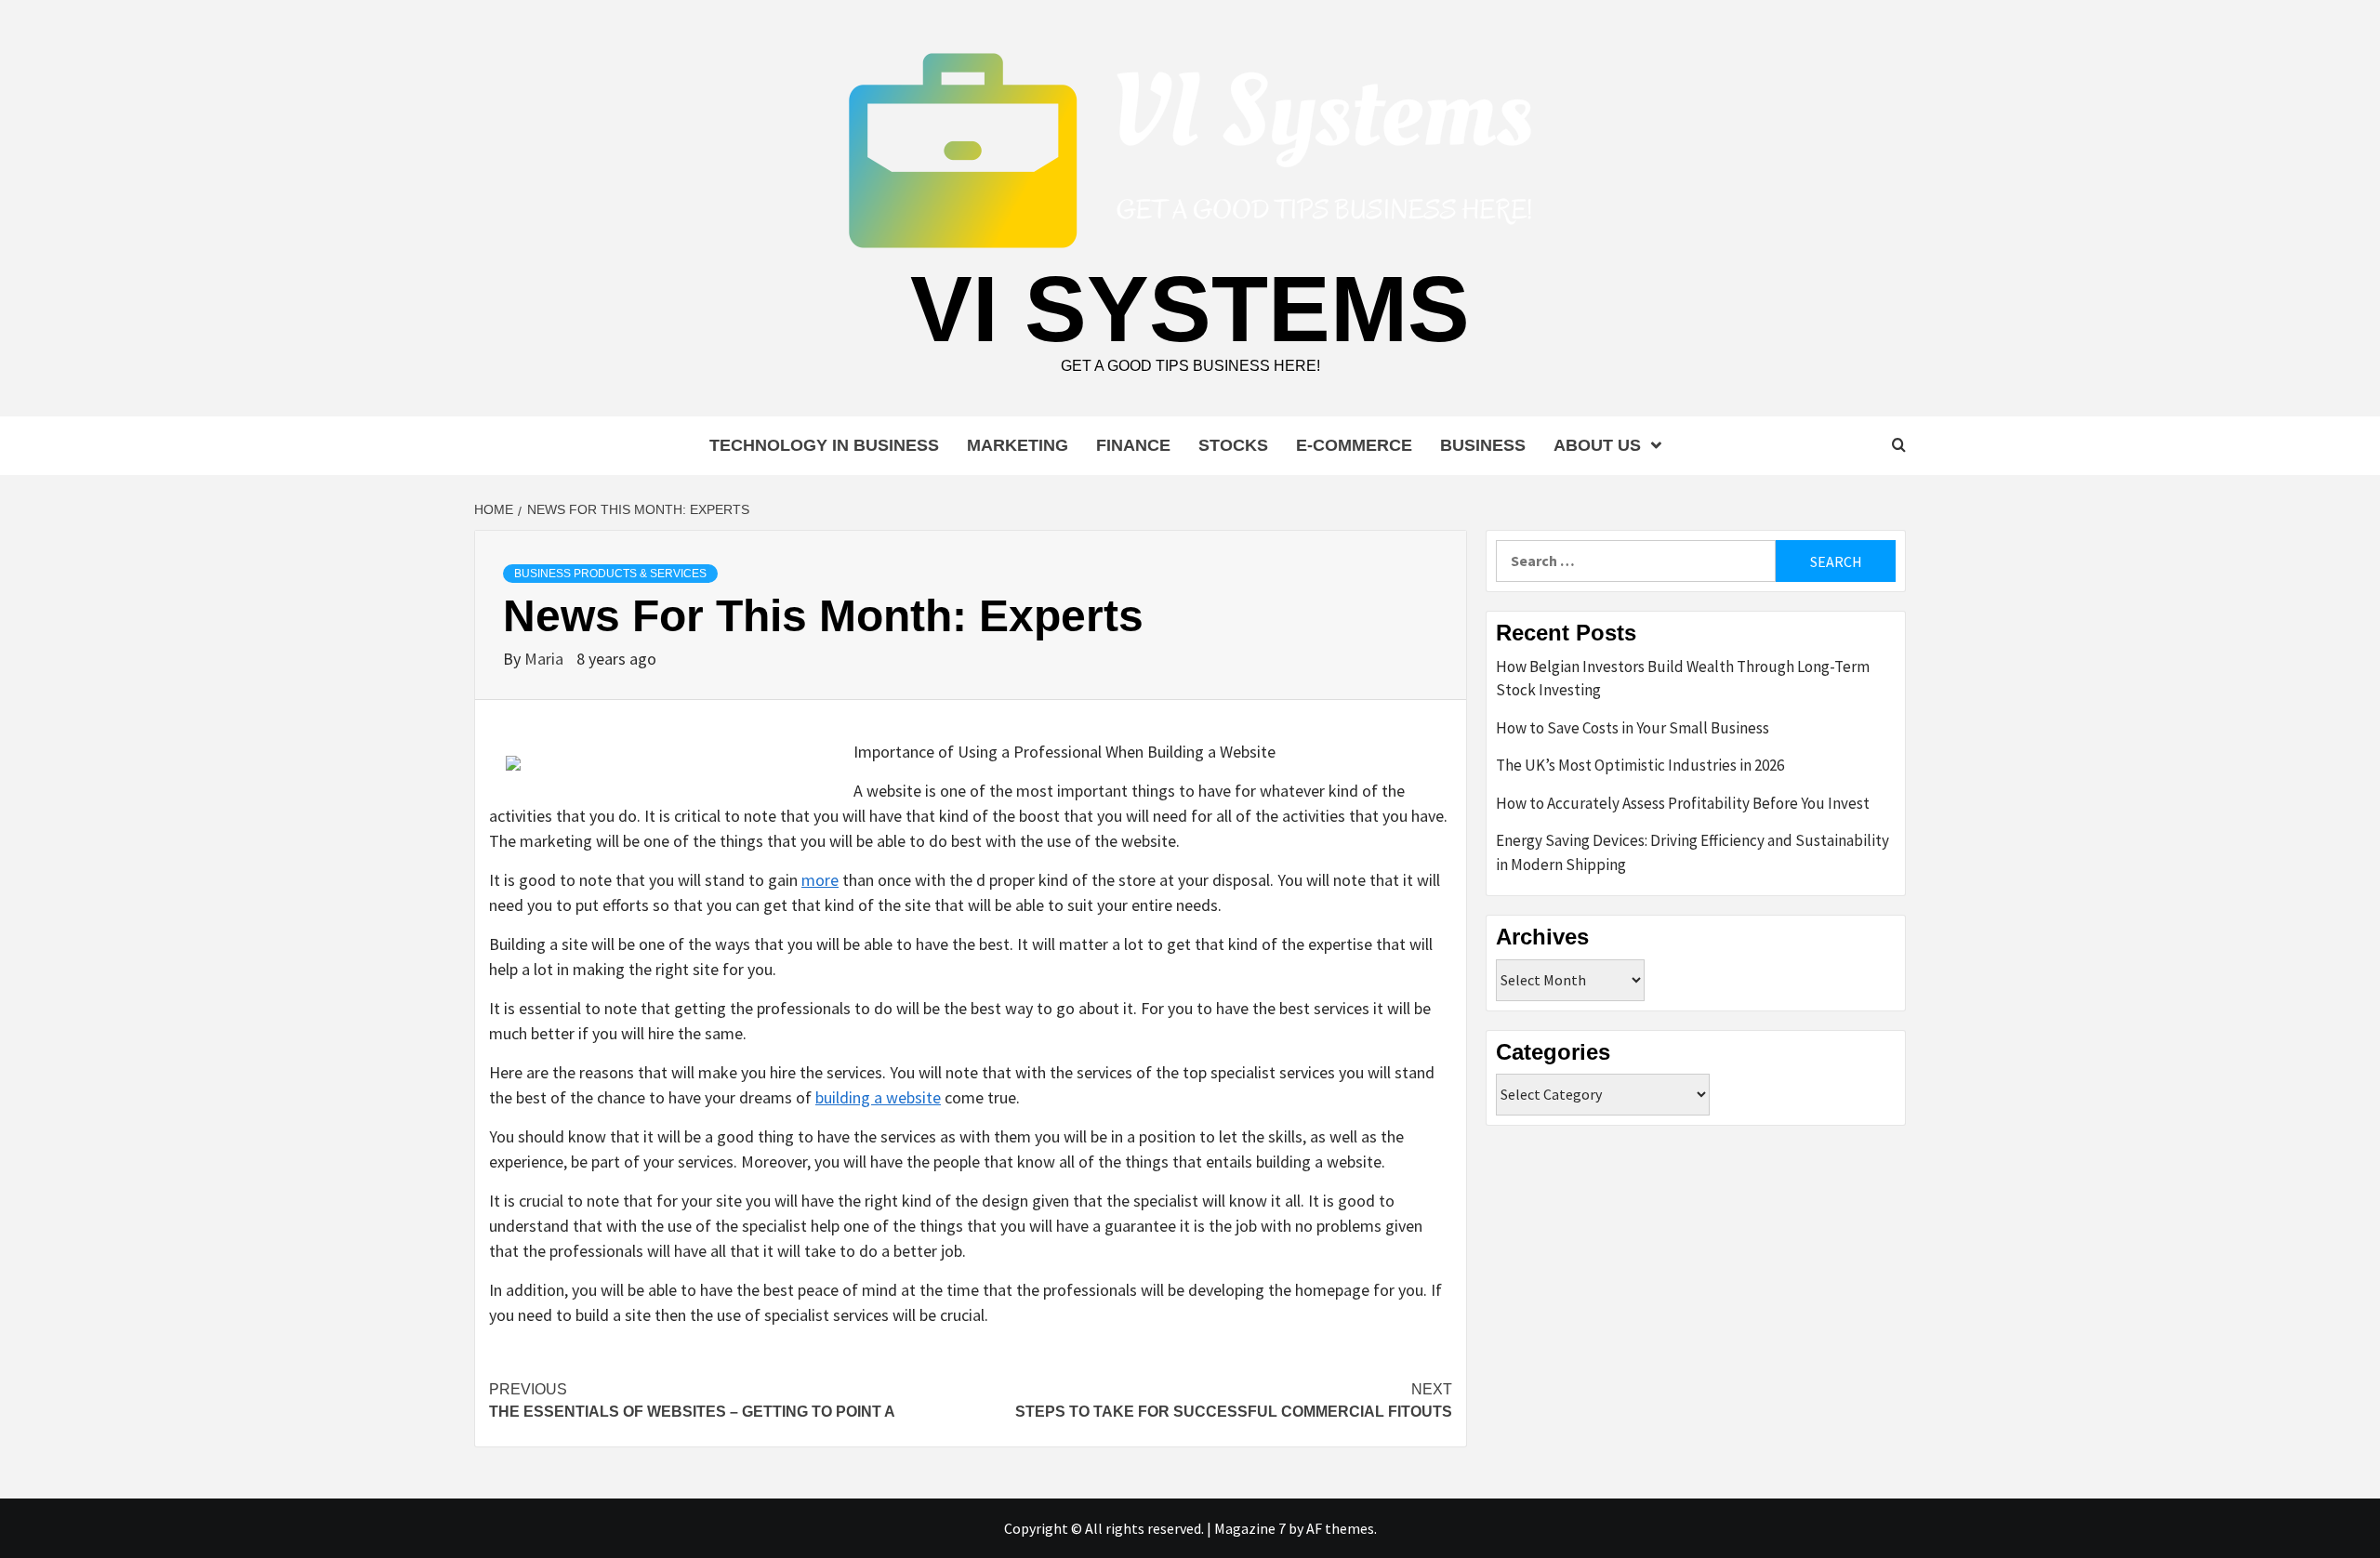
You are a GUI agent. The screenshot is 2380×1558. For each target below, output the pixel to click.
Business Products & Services (610, 574)
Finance (1133, 445)
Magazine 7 (1250, 1528)
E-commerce (1354, 445)
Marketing (1018, 445)
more (820, 880)
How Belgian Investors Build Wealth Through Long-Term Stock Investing (1683, 679)
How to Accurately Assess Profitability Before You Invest (1683, 803)
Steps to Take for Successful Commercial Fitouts (1234, 1400)
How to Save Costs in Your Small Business (1633, 728)
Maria (546, 659)
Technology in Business (824, 445)
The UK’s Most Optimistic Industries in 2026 (1640, 765)
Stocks (1233, 445)
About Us (1597, 445)
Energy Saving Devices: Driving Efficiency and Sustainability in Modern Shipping (1692, 852)
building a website (878, 1097)
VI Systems (1190, 309)
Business (1483, 445)
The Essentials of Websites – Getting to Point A (692, 1400)
